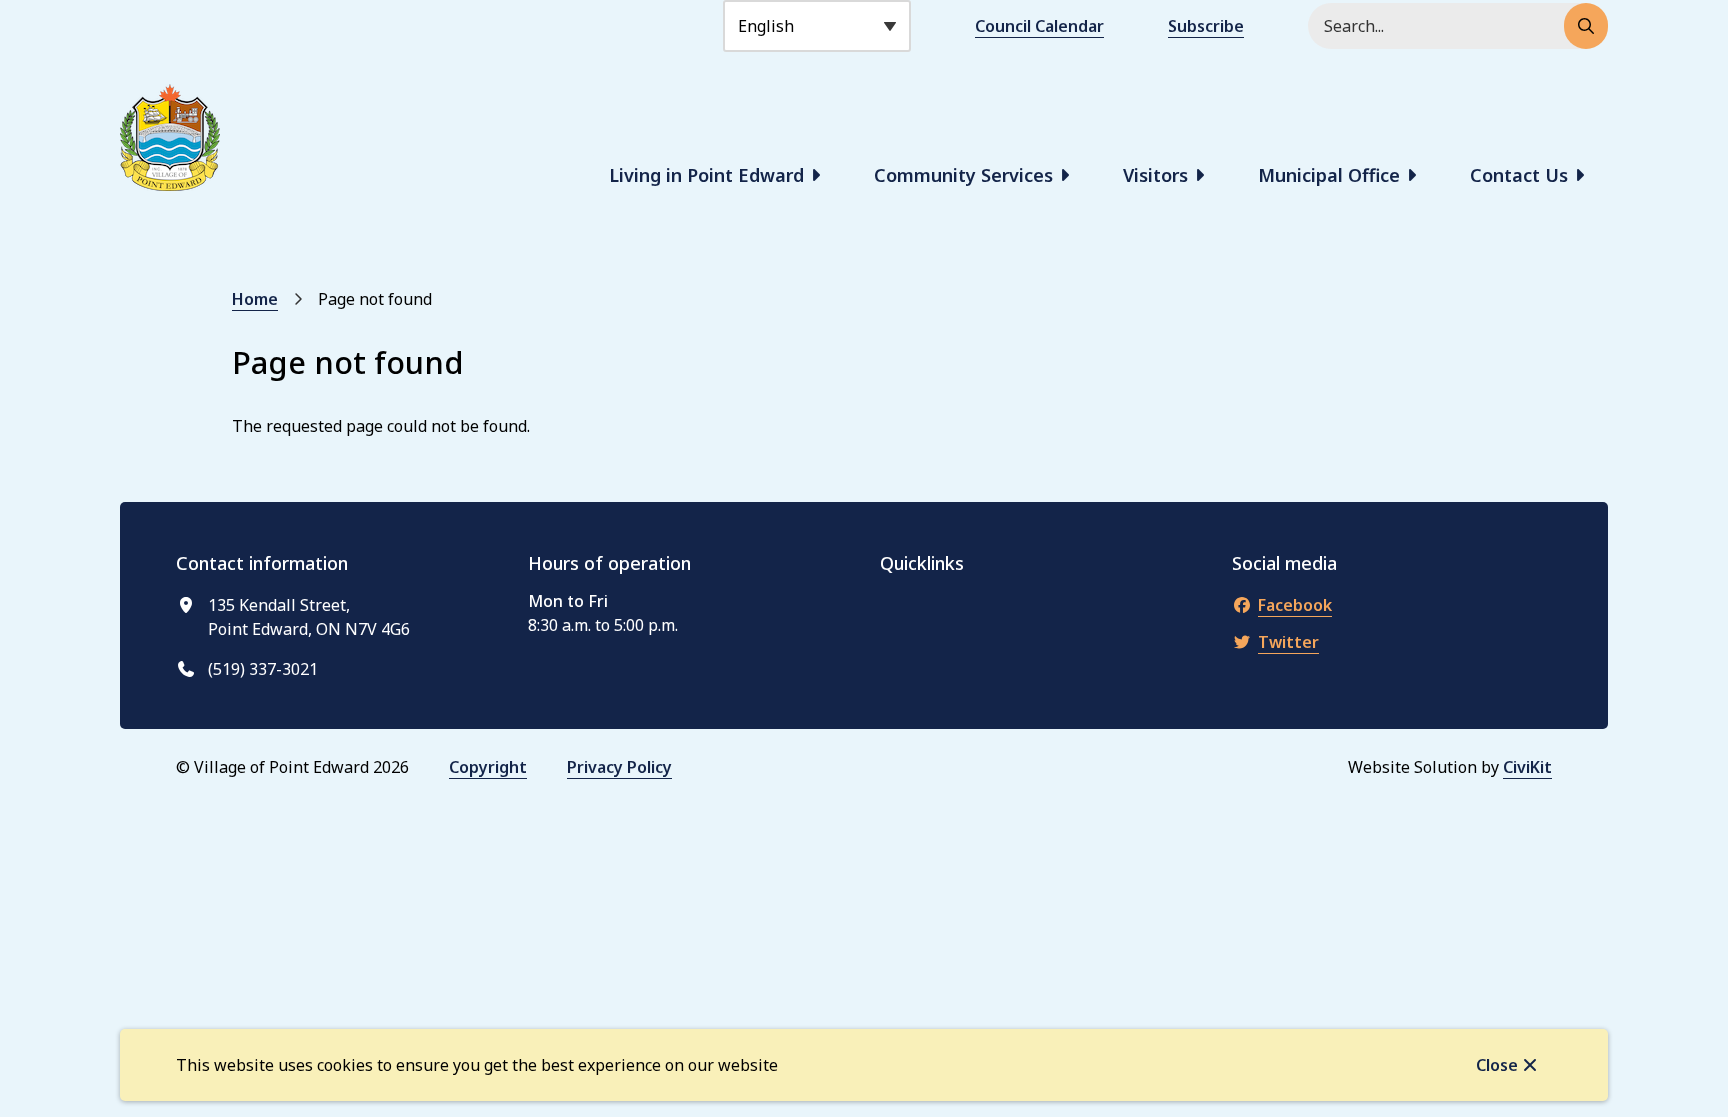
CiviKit (1527, 767)
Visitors (1155, 175)
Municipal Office (1329, 175)
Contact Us (1519, 175)
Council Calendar (1039, 26)
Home (255, 299)
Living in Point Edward (706, 175)
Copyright (488, 767)
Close (1497, 1065)
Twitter (1288, 642)
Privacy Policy (619, 767)
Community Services (963, 175)
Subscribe (1206, 26)
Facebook (1295, 605)
